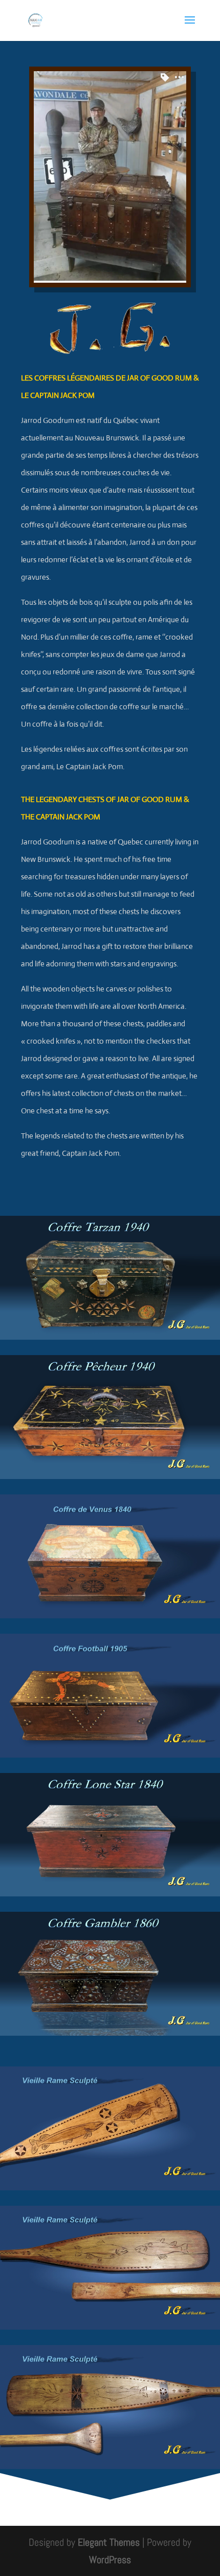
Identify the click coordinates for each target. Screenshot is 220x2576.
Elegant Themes (109, 2542)
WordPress (110, 2560)
